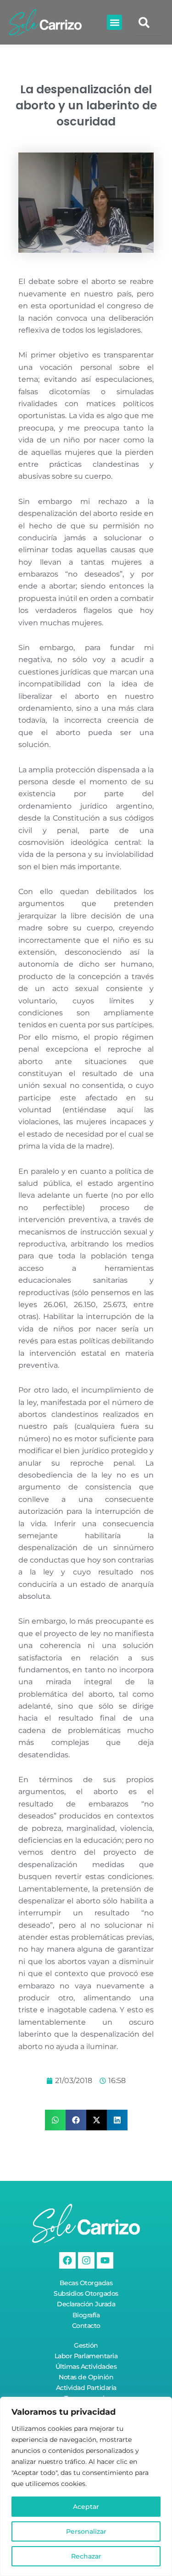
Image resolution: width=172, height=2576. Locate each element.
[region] (86, 2486)
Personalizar (86, 2531)
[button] (114, 22)
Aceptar (86, 2507)
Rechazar (86, 2556)
